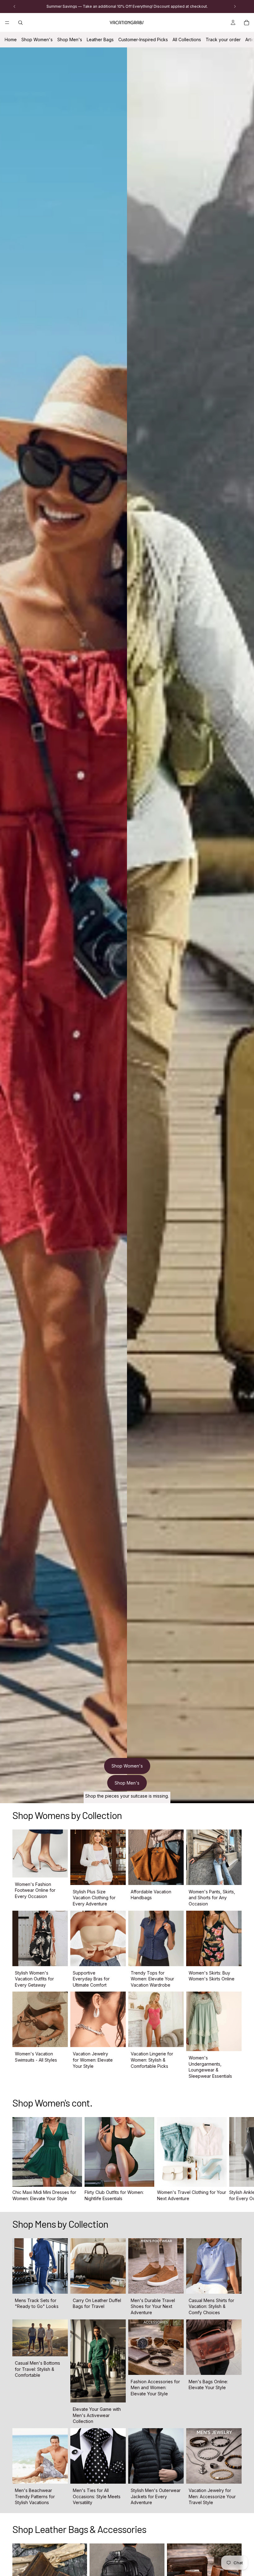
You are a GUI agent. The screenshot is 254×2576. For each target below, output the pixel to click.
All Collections (187, 40)
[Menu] (7, 23)
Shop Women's (37, 40)
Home (11, 40)
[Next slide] (235, 2159)
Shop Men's (70, 40)
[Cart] (247, 23)
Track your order (223, 40)
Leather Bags (100, 40)
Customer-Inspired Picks (143, 40)
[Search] (20, 23)
